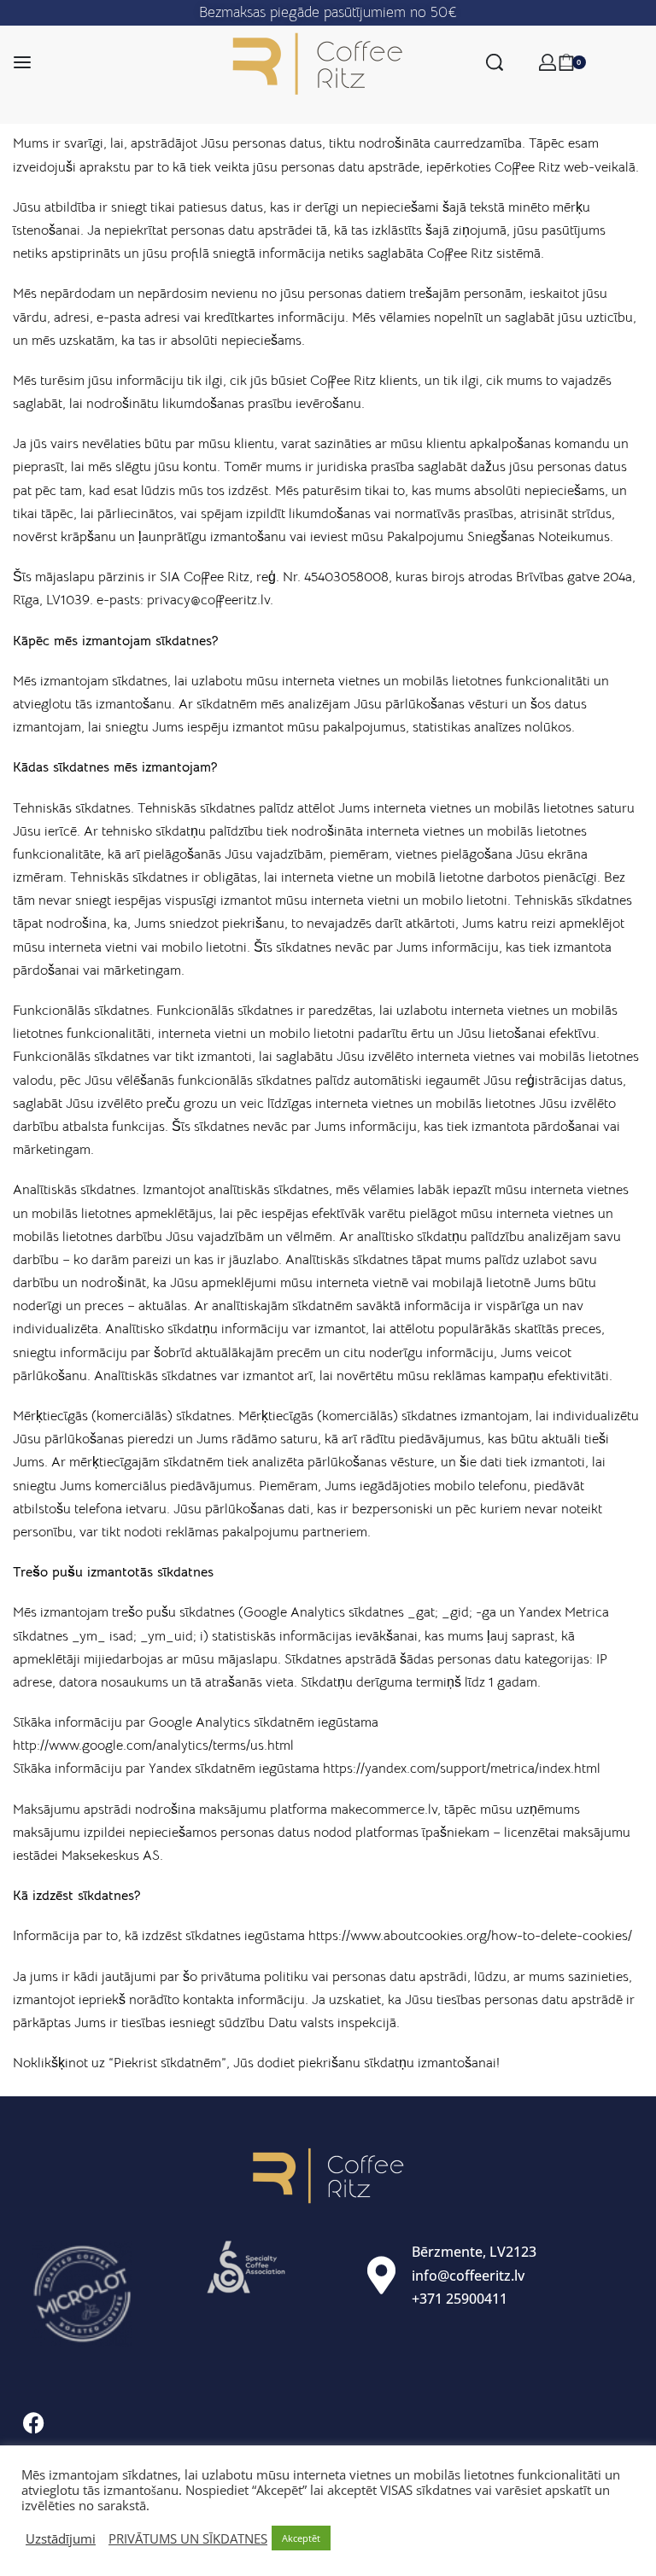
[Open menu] (22, 62)
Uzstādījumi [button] (61, 2538)
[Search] (495, 62)
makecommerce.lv (384, 1810)
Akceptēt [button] (301, 2538)
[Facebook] (33, 2423)
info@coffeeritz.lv (468, 2276)
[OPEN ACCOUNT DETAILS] (548, 62)
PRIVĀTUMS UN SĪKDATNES (188, 2538)
